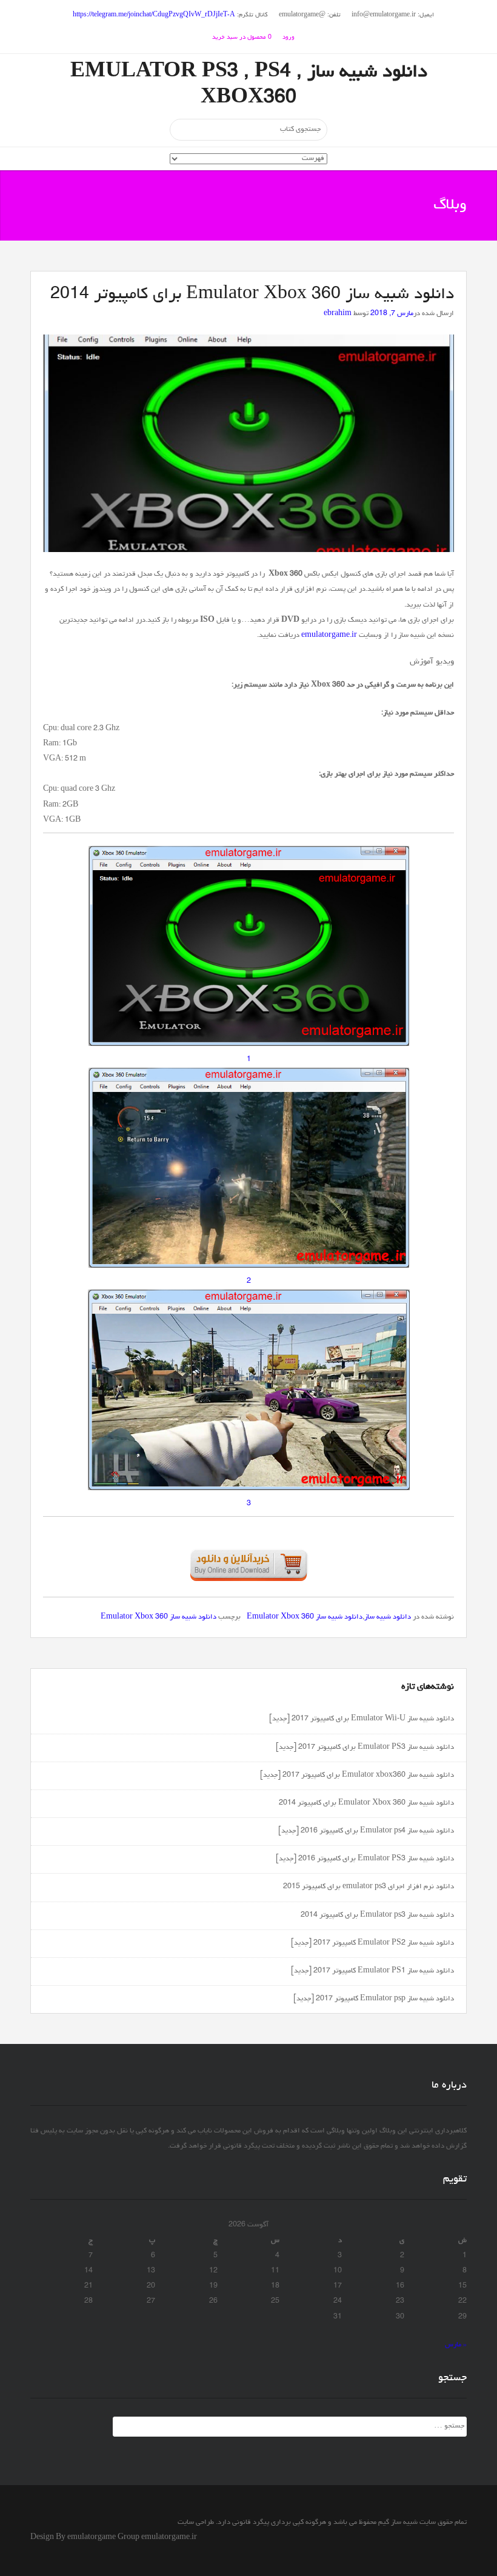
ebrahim (338, 314)
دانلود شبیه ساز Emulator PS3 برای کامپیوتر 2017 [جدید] (365, 1748)
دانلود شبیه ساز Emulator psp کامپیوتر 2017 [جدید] (374, 1999)
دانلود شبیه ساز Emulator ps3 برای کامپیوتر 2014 (377, 1915)
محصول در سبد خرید (242, 38)
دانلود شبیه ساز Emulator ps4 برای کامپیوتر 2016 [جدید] (366, 1831)
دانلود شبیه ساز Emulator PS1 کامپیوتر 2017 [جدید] (372, 1971)
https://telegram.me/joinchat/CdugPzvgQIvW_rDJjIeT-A (154, 15)
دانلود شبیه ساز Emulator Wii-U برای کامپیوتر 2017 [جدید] (362, 1719)
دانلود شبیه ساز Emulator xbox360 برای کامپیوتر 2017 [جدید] (357, 1776)
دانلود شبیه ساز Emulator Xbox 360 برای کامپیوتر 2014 (366, 1803)
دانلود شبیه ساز (388, 1617)
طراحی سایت (196, 2523)
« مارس (456, 2345)
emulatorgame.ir (329, 636)
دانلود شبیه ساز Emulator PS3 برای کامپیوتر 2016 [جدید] (365, 1859)
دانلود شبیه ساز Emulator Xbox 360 (305, 1617)
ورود (289, 38)
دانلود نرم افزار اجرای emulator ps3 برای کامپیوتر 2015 (369, 1887)
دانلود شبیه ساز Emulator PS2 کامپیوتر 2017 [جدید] (372, 1943)
